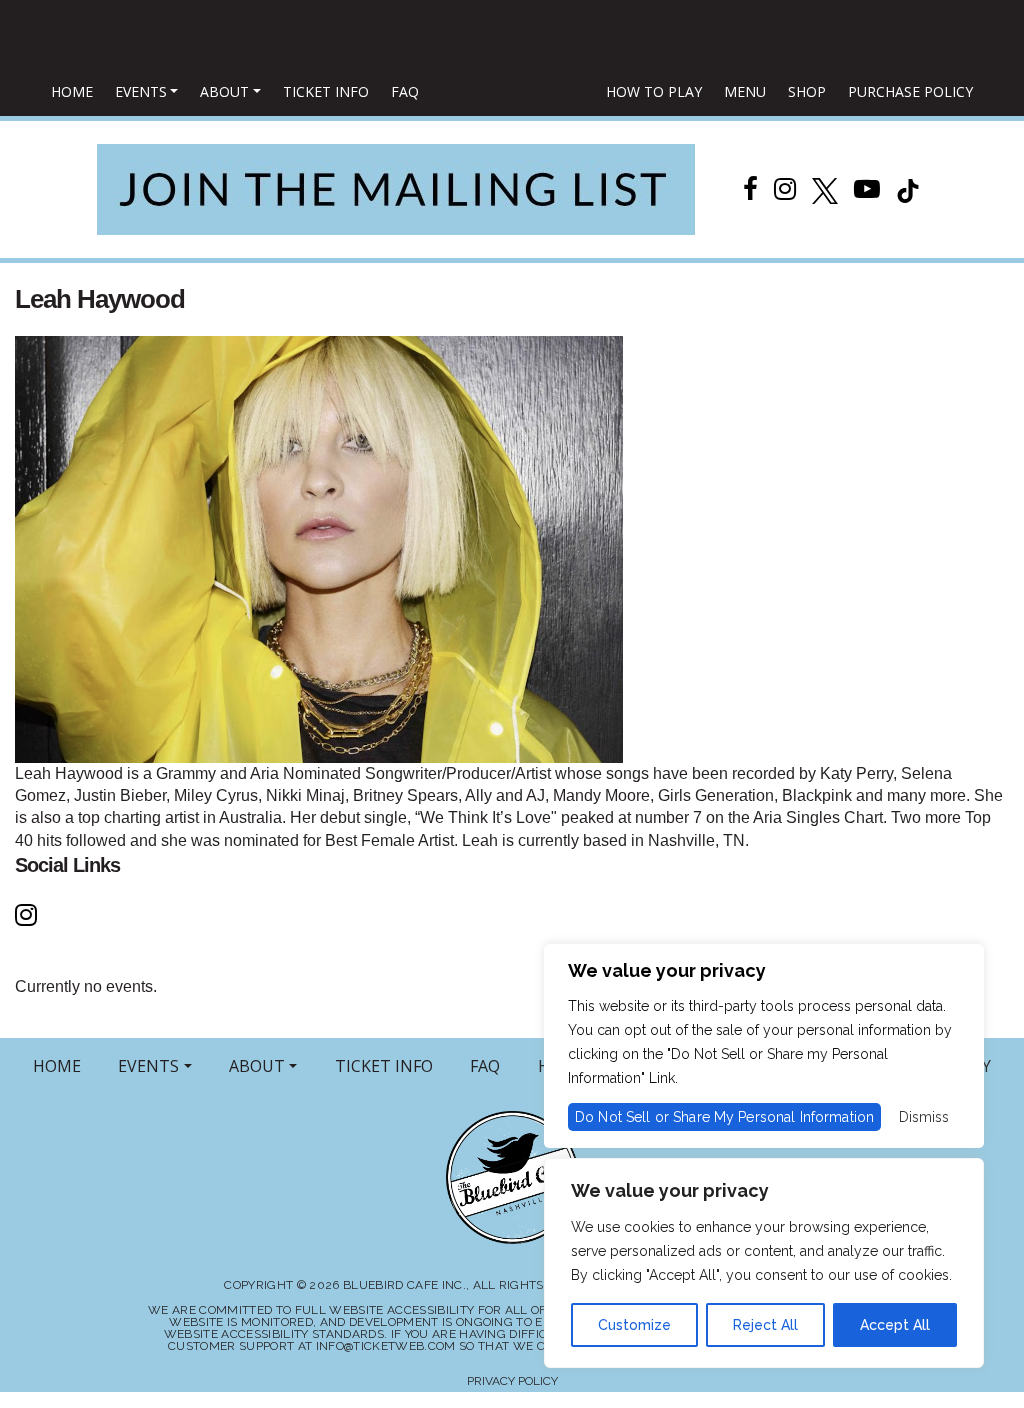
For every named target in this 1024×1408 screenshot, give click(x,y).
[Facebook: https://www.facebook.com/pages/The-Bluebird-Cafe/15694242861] (750, 189)
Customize (634, 1325)
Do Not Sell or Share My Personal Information (724, 1117)
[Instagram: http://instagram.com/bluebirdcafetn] (785, 189)
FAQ (405, 91)
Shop (807, 91)
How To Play (654, 91)
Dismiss (924, 1117)
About (224, 91)
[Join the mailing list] (396, 189)
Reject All (765, 1325)
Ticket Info (326, 91)
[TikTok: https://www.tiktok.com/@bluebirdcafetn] (908, 189)
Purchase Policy (910, 91)
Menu (745, 91)
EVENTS (148, 1066)
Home (72, 91)
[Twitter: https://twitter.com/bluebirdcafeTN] (825, 189)
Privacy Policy (512, 1381)
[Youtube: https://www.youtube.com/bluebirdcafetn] (867, 189)
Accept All (895, 1325)
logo (513, 93)
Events (141, 91)
